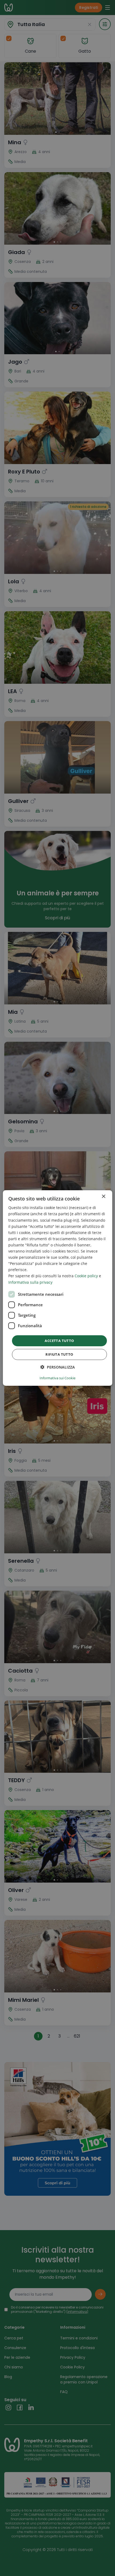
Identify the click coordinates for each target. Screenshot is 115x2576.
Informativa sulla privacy (30, 1282)
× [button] (103, 1197)
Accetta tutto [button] (59, 1341)
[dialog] (58, 1288)
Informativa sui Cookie (57, 1378)
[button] (58, 1367)
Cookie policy (86, 1276)
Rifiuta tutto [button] (59, 1354)
